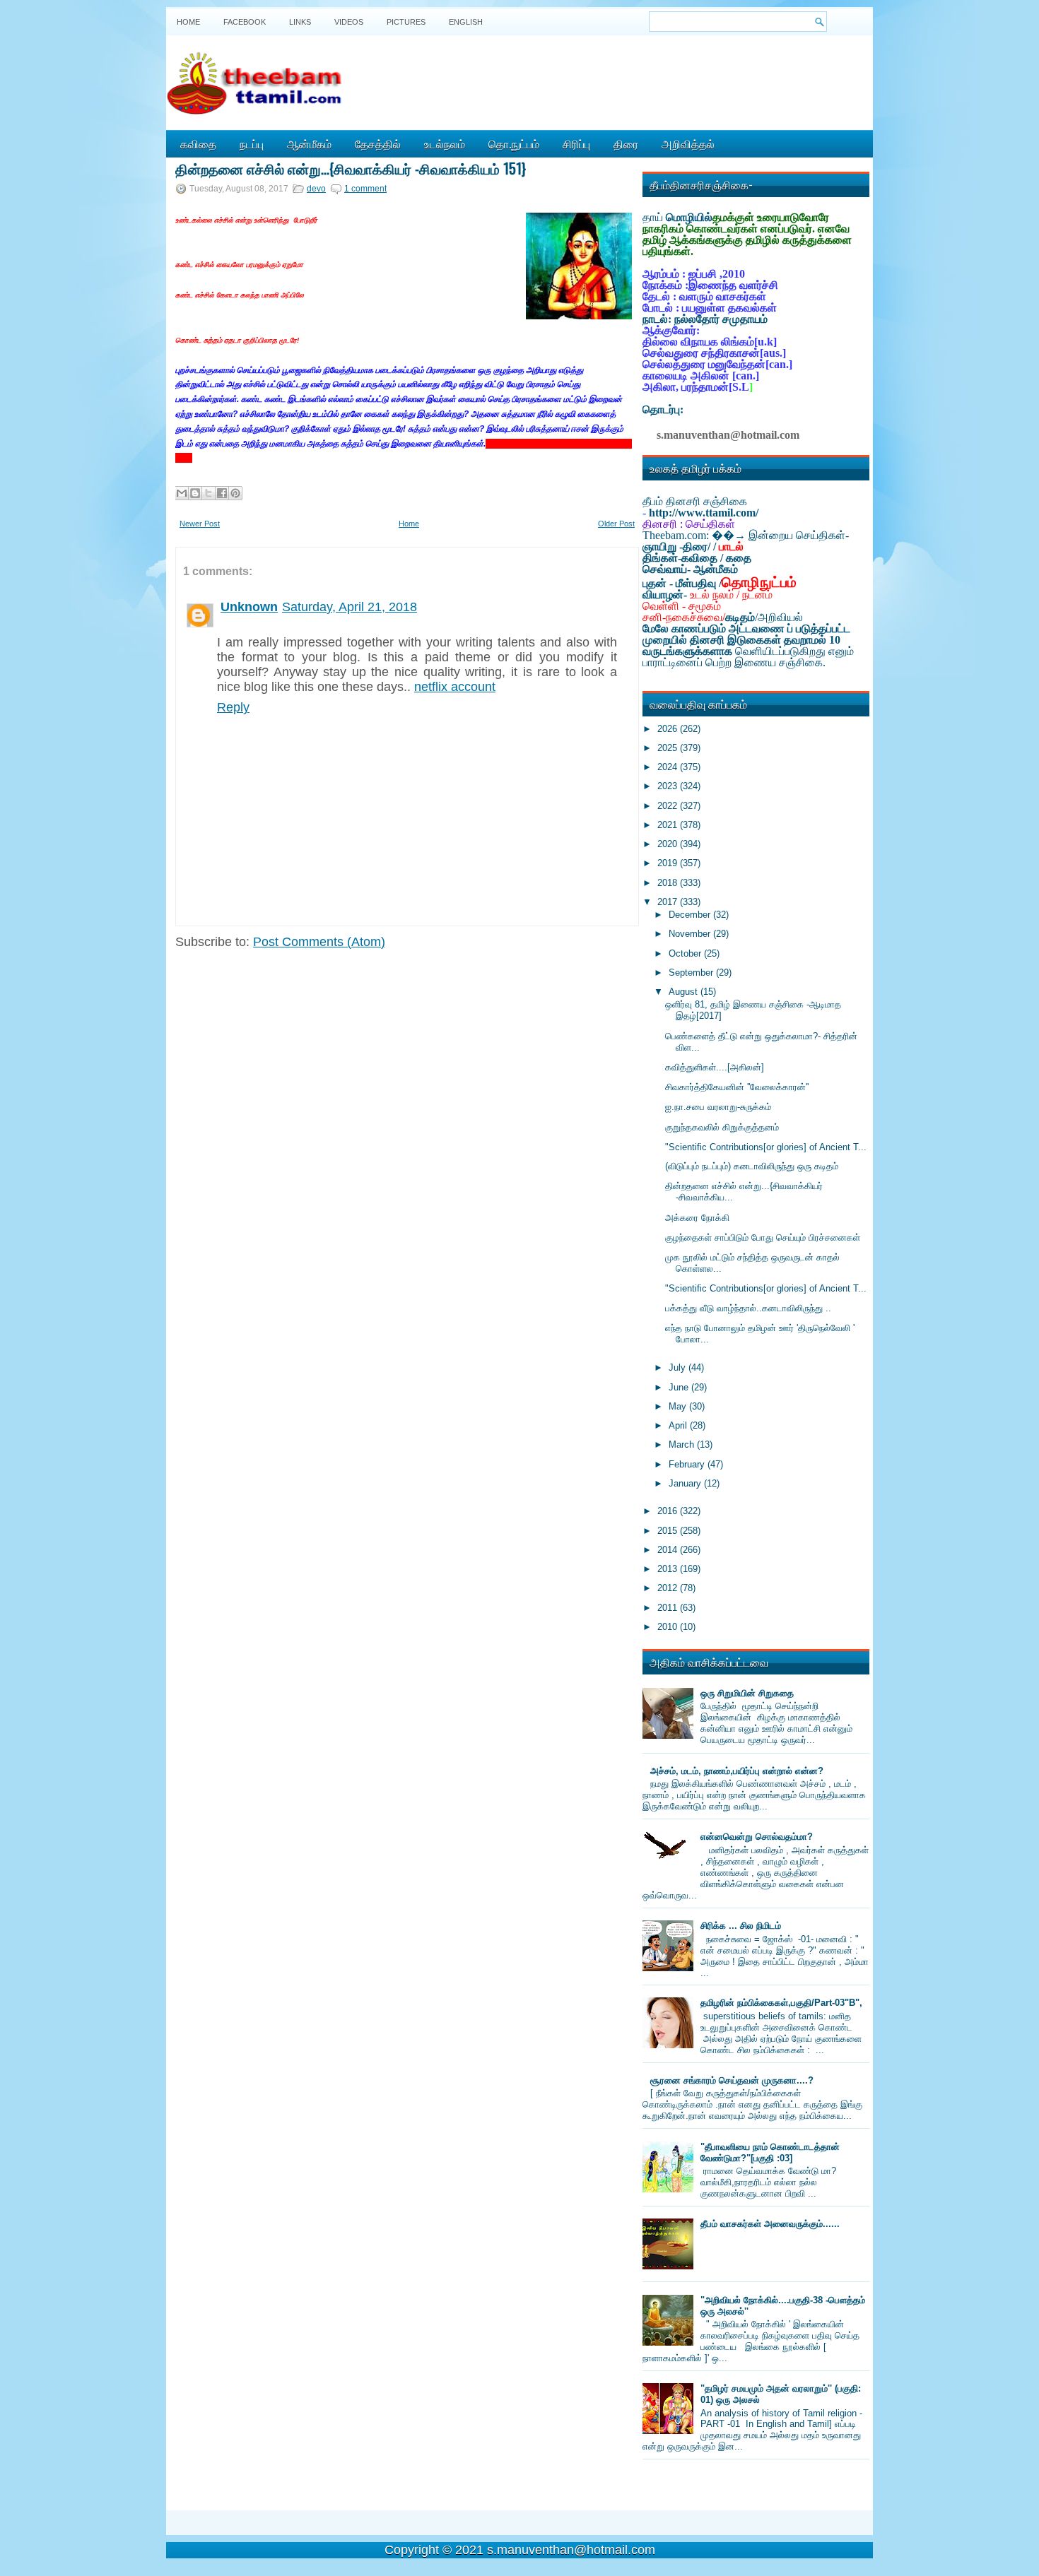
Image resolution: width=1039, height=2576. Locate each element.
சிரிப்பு (576, 143)
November (691, 934)
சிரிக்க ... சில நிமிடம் (741, 1926)
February (688, 1464)
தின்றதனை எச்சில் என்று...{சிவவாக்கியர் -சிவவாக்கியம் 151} (351, 168)
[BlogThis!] (195, 493)
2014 (669, 1550)
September (692, 973)
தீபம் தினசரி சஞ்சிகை (695, 501)
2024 (669, 767)
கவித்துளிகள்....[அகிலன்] (715, 1067)
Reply (233, 707)
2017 (669, 902)
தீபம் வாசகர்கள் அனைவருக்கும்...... (770, 2224)
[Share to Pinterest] (235, 493)
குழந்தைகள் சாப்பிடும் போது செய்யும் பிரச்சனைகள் (763, 1237)
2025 (669, 748)
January (686, 1483)
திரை (626, 143)
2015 (669, 1531)
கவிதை (198, 143)
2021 (669, 825)
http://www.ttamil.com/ (704, 513)
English (466, 22)
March (683, 1444)
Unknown (249, 607)
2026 (669, 729)
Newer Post (200, 524)
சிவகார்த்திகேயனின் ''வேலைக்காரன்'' (737, 1087)
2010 (669, 1627)
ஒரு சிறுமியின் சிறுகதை (747, 1693)
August (685, 992)
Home (188, 22)
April (679, 1425)
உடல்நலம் (445, 143)
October (686, 953)
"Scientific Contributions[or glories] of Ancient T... (766, 1147)
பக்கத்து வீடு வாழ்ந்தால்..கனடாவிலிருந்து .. (748, 1308)
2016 (669, 1511)
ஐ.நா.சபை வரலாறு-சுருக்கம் (718, 1107)
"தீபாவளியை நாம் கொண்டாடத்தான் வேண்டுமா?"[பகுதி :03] (770, 2152)
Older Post (616, 524)
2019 (669, 863)
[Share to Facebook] (222, 493)
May (679, 1406)
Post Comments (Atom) (319, 942)
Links (300, 22)
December (691, 915)
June (680, 1387)
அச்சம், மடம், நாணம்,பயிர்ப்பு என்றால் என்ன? (737, 1771)
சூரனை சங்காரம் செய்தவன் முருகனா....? (732, 2080)
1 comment (365, 189)
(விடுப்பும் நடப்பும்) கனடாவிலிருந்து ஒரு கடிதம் (752, 1166)
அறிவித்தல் (688, 143)
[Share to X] (209, 493)
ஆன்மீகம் (309, 143)
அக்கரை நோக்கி (697, 1218)
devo (316, 189)
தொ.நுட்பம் (514, 143)
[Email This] (182, 493)
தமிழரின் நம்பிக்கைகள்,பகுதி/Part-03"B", (781, 2003)
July (679, 1367)
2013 (669, 1569)
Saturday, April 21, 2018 (350, 607)
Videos (349, 22)
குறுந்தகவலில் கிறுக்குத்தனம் (722, 1127)
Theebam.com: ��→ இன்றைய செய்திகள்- (746, 535)
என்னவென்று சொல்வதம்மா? (757, 1837)
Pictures (406, 22)
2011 (669, 1608)
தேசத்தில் (378, 143)
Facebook (245, 22)
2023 (669, 786)
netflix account (455, 687)
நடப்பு (252, 143)
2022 (669, 806)
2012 (669, 1588)
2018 (669, 883)
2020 (669, 844)
